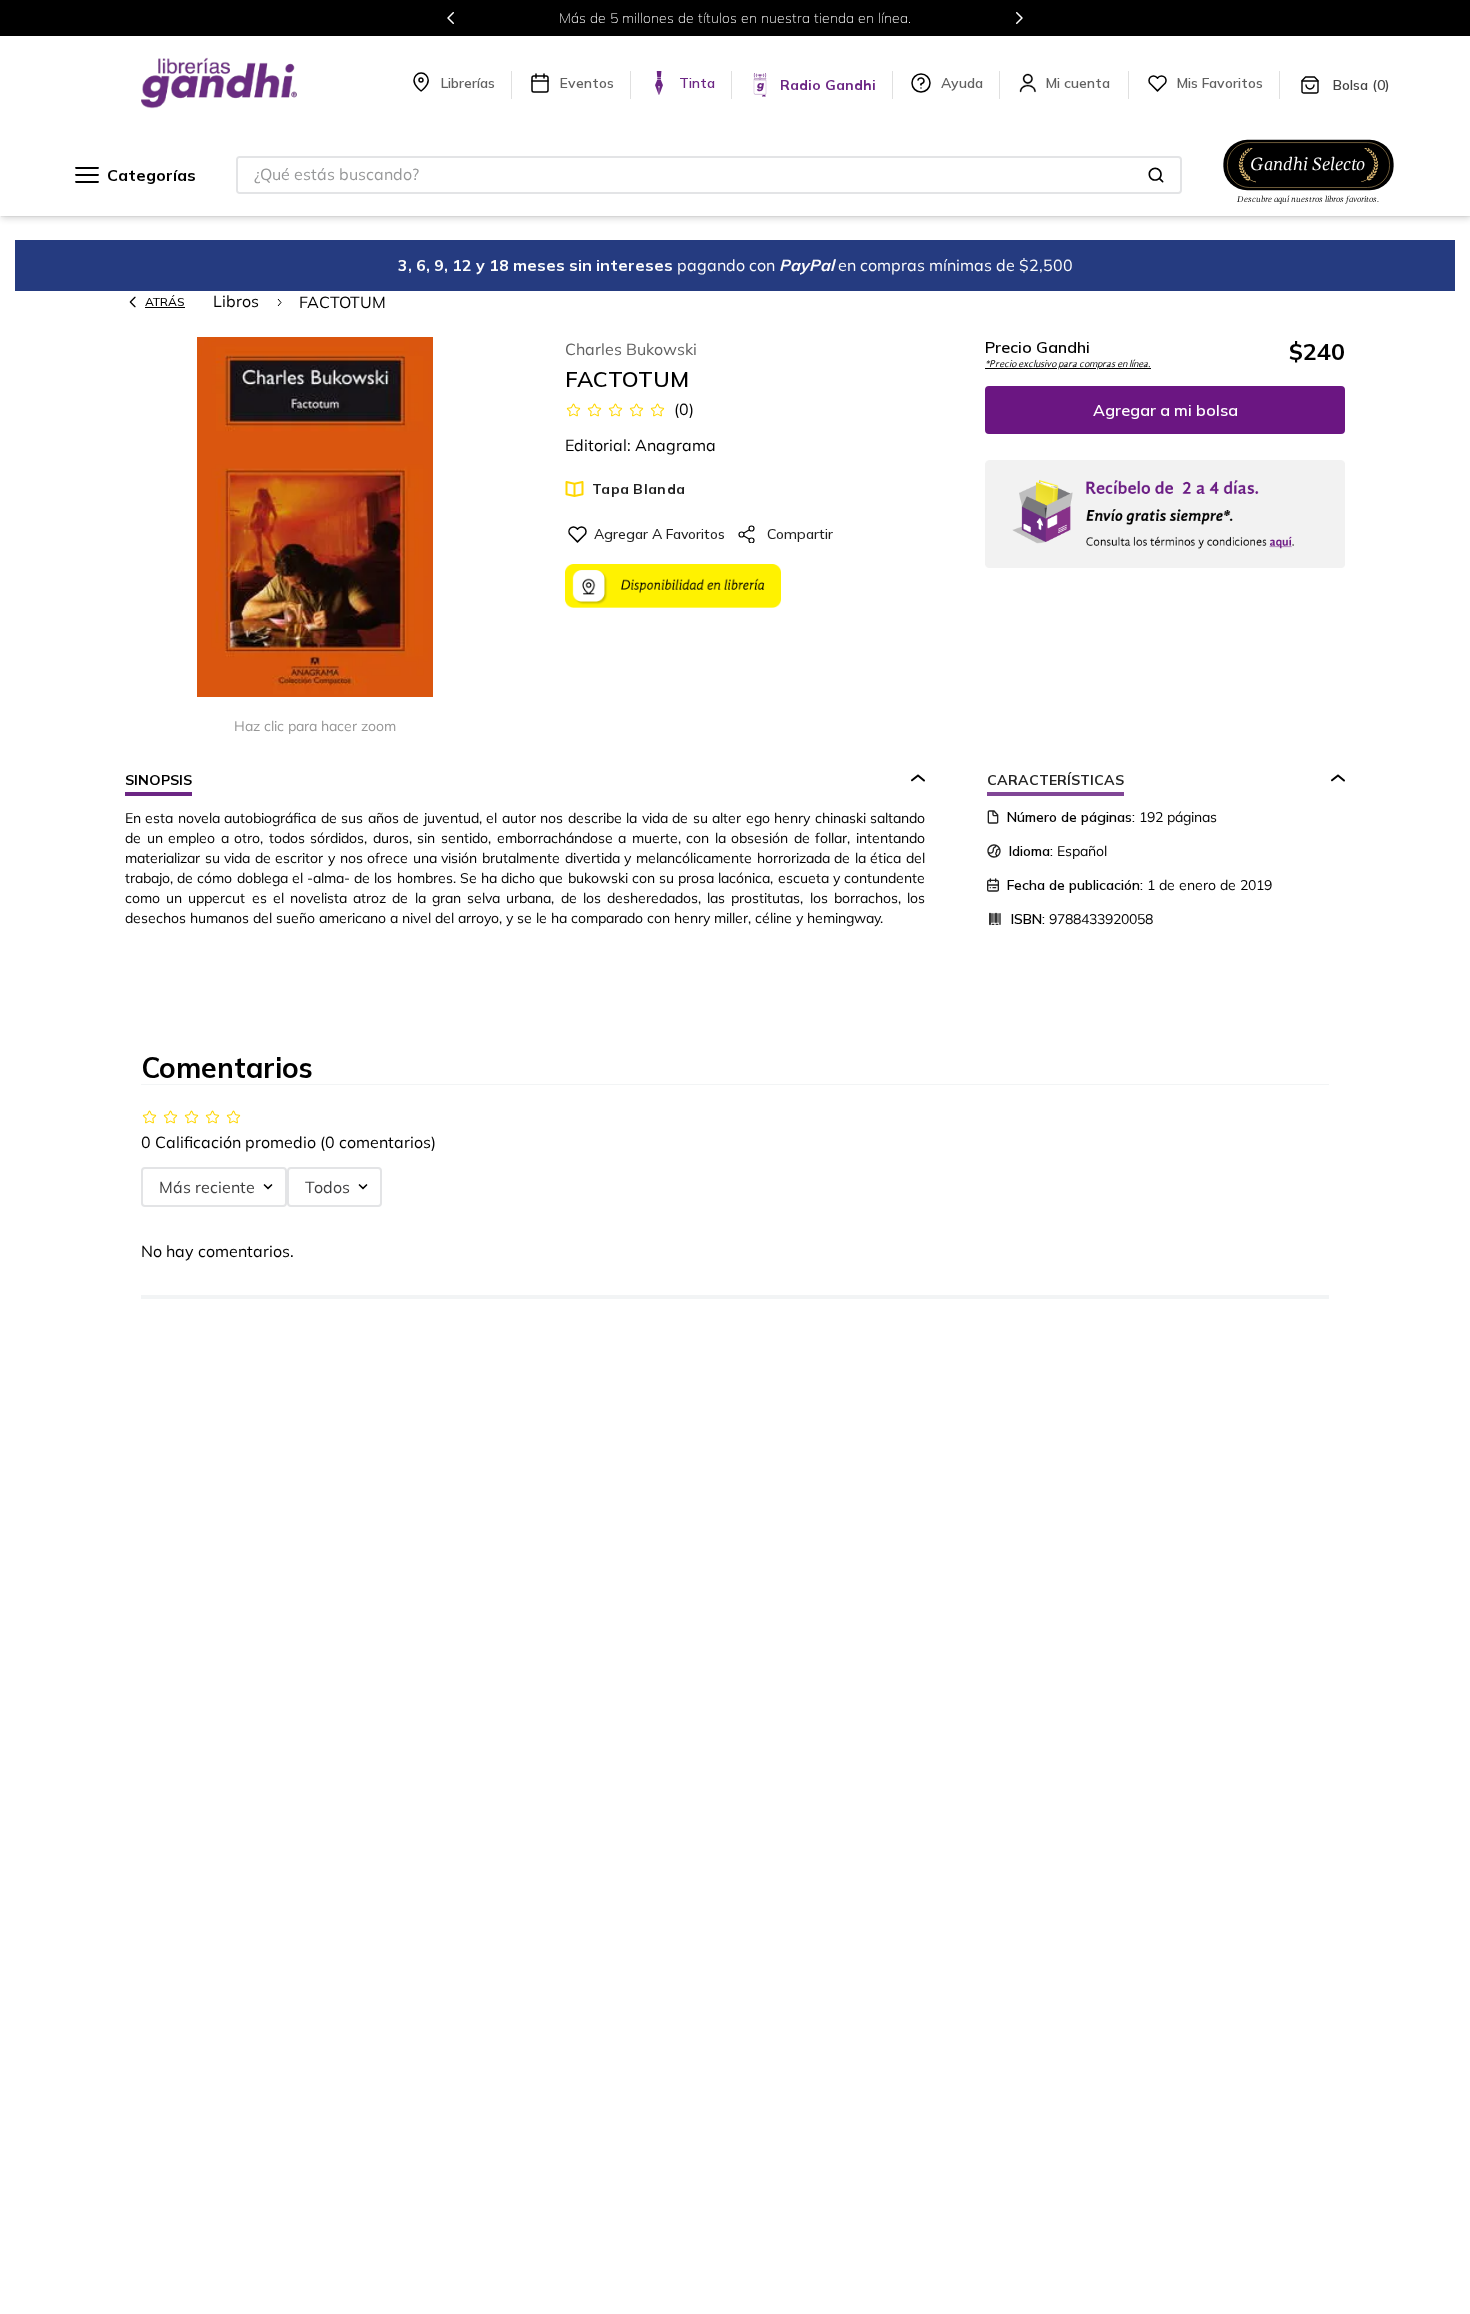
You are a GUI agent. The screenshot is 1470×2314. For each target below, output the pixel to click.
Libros (236, 301)
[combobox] (709, 175)
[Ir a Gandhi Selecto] (1308, 207)
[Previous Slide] (451, 18)
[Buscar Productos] (1156, 175)
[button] (315, 518)
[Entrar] (1080, 83)
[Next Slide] (1019, 18)
